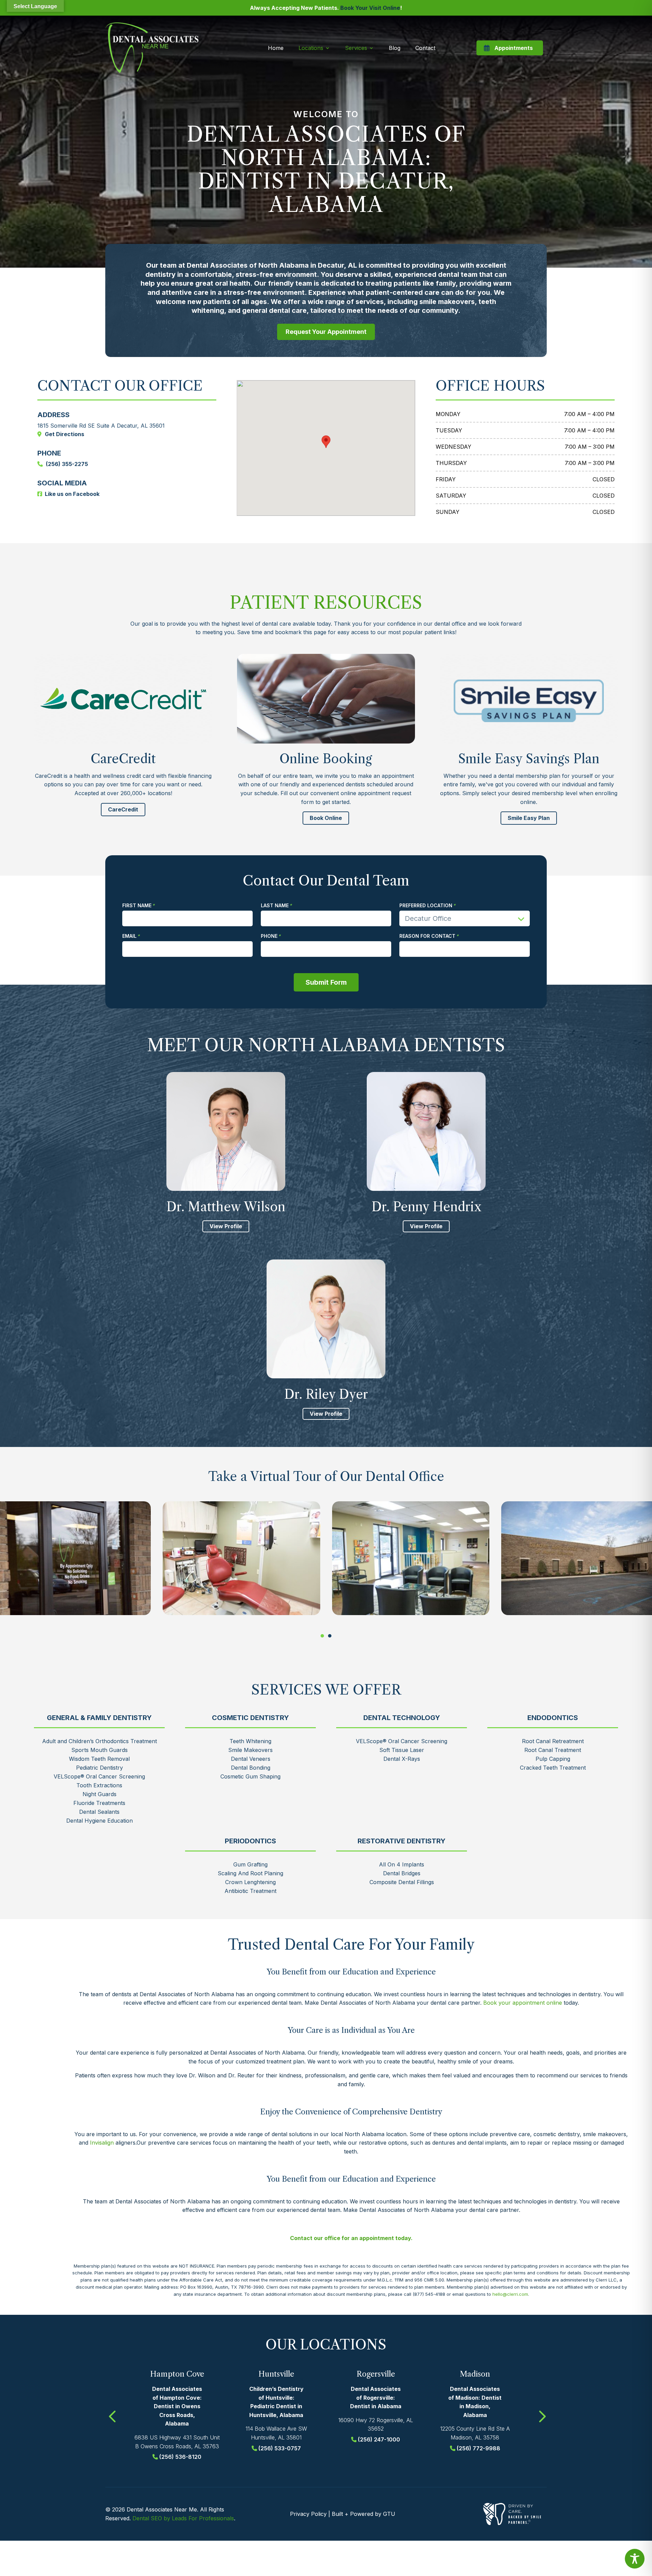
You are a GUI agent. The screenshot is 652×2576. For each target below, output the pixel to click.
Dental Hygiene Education (99, 1821)
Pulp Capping (553, 1759)
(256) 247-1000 (379, 2439)
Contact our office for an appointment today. (351, 2238)
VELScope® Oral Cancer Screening (99, 1776)
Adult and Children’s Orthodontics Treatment (99, 1741)
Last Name (275, 906)
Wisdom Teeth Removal (99, 1759)
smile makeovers (447, 302)
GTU (389, 2514)
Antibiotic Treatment (250, 1891)
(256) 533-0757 (280, 2448)
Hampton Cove (177, 2374)
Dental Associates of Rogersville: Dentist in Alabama (376, 2398)
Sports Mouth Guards (99, 1750)
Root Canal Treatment (553, 1750)
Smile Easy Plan (529, 818)
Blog (395, 48)
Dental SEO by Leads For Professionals (183, 2518)
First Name (137, 906)
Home (276, 48)
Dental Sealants (99, 1812)
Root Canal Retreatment (553, 1741)
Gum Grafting (250, 1864)
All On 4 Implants (402, 1864)
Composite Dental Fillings (402, 1882)
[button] (322, 1636)
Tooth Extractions (99, 1785)
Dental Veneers (251, 1759)
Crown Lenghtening (250, 1882)
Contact (425, 48)
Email (129, 936)
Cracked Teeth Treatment (553, 1768)
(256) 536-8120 (180, 2457)
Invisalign (102, 2143)
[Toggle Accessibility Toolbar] (635, 2559)
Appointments (514, 48)
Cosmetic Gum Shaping (250, 1776)
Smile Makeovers (250, 1750)
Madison (475, 2374)
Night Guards (99, 1794)
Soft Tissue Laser (402, 1750)
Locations (311, 48)
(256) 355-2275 (67, 464)
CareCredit (123, 809)
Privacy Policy (308, 2514)
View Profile (226, 1226)
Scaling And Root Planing (250, 1873)
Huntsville (276, 2374)
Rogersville (376, 2374)
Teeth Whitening (250, 1741)
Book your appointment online (523, 2003)
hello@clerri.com (510, 2294)
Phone (269, 936)
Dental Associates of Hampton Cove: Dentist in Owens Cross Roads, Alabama (177, 2406)
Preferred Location (426, 906)
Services (356, 48)
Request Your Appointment (326, 332)
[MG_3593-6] (411, 1558)
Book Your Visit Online (370, 8)
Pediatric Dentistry (99, 1768)
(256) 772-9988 (478, 2448)
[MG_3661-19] (241, 1558)
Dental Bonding (251, 1768)
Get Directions (65, 434)
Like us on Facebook (72, 494)
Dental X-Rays (402, 1759)
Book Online (326, 818)
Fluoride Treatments (99, 1803)
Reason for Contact (427, 936)
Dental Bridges (402, 1873)
